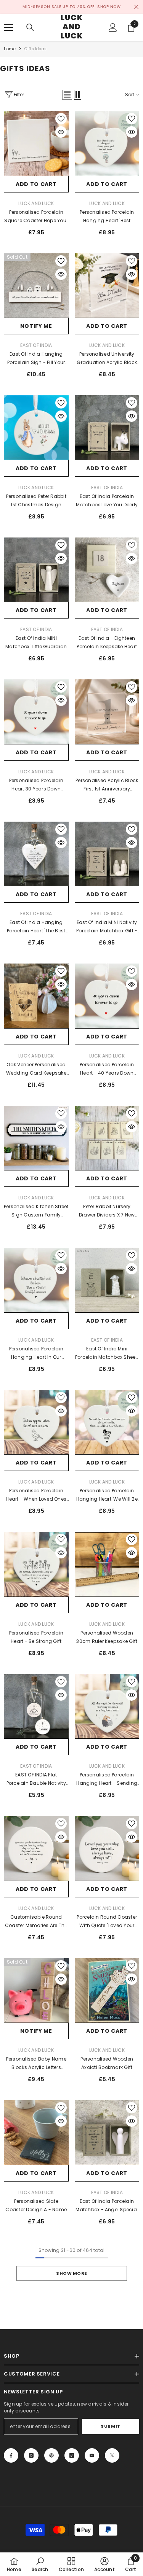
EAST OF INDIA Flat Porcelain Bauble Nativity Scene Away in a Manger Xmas (36, 1779)
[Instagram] (31, 2455)
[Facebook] (11, 2455)
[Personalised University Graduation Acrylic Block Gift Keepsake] (107, 286)
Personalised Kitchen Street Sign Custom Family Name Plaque (36, 1211)
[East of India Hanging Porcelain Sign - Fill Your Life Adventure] (36, 286)
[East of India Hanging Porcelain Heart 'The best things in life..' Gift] (36, 854)
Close (136, 7)
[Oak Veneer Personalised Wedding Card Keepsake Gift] (36, 996)
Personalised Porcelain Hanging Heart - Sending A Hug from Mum (107, 1779)
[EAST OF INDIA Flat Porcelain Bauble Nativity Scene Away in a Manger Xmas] (36, 1706)
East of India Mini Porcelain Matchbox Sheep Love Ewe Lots (107, 1353)
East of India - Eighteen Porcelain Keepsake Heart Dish (107, 643)
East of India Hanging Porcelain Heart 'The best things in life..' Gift (36, 927)
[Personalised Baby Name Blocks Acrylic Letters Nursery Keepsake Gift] (36, 1991)
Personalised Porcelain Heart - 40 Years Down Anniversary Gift (107, 1069)
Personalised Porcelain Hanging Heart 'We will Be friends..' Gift (107, 1495)
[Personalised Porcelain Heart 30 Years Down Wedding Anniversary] (36, 712)
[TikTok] (72, 2455)
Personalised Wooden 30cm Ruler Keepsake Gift (107, 1637)
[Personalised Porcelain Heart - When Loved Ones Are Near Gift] (36, 1422)
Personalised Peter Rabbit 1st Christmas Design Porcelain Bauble (36, 501)
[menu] (8, 27)
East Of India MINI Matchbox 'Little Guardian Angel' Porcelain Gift (36, 643)
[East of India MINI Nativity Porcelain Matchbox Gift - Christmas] (107, 854)
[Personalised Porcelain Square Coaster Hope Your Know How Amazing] (36, 143)
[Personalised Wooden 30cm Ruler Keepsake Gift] (107, 1564)
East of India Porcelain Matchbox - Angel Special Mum (107, 2206)
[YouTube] (92, 2455)
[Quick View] (61, 132)
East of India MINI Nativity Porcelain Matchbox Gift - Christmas (107, 927)
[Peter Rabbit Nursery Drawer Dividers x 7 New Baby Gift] (107, 1138)
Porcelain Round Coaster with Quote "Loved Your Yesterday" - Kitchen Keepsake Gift (107, 1922)
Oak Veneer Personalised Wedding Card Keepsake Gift (36, 1069)
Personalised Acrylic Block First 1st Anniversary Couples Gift (107, 785)
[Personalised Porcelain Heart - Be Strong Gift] (36, 1564)
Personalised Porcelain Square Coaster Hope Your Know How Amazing (36, 217)
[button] (67, 95)
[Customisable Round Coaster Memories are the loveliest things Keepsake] (36, 1848)
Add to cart (36, 184)
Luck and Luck (36, 203)
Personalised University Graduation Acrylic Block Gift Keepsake (107, 359)
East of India (36, 345)
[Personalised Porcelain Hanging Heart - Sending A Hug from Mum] (107, 1706)
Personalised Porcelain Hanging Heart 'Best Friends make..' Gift (107, 217)
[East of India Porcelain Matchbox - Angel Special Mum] (107, 2132)
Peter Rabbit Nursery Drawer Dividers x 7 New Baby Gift (107, 1211)
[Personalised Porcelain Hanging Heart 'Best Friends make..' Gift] (107, 143)
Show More (71, 2273)
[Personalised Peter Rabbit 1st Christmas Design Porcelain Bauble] (36, 428)
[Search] (30, 27)
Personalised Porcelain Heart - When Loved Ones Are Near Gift (36, 1495)
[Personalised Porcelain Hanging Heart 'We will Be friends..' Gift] (107, 1422)
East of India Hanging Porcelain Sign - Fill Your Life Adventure (36, 359)
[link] (40, 2564)
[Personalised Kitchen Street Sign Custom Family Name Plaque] (36, 1138)
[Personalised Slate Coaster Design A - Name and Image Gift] (36, 2132)
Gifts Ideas (35, 49)
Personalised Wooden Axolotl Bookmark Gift (107, 2063)
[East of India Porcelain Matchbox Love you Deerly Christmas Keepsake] (107, 428)
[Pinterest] (51, 2455)
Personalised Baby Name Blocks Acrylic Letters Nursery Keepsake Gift (36, 2064)
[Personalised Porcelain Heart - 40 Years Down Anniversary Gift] (107, 996)
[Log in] (113, 27)
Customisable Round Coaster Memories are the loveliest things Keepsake (36, 1922)
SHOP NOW (109, 7)
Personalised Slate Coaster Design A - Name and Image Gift (36, 2206)
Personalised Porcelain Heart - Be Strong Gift (36, 1637)
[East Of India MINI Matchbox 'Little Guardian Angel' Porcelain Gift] (36, 570)
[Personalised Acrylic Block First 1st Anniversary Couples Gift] (107, 712)
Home (10, 49)
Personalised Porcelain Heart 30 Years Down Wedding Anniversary (36, 785)
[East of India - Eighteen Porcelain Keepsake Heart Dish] (107, 570)
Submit (110, 2426)
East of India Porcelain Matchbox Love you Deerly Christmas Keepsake (107, 501)
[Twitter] (112, 2455)
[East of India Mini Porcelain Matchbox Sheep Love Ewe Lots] (107, 1280)
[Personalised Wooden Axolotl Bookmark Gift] (107, 1991)
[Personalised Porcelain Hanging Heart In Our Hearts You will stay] (36, 1280)
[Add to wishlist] (61, 119)
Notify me (36, 326)
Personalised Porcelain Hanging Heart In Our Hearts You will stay (36, 1353)
